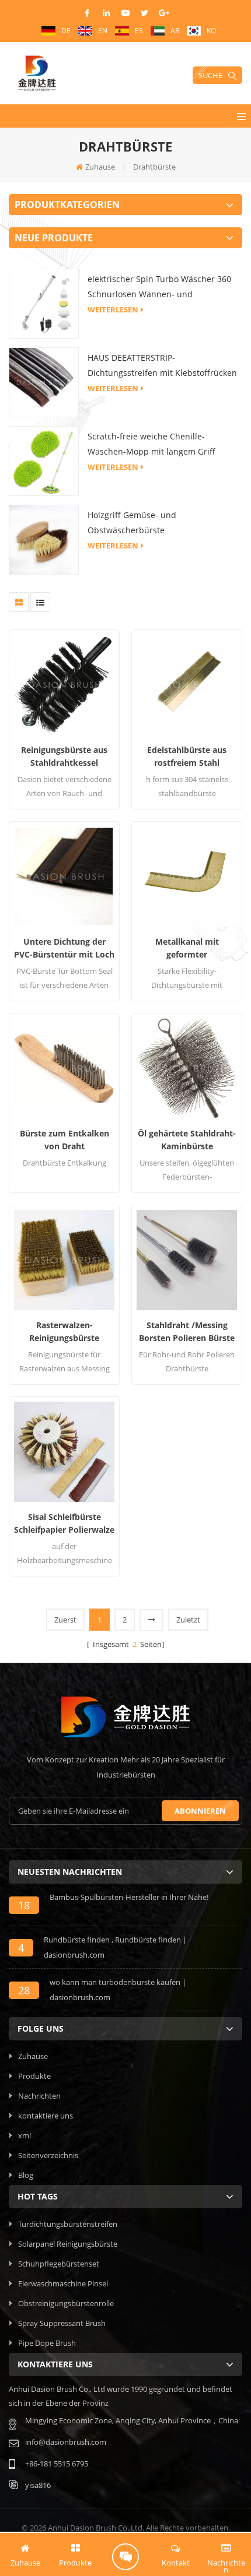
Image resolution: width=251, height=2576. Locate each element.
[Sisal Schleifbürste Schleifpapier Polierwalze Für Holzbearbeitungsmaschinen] (64, 1452)
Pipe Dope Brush (47, 2343)
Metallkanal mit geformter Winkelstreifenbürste (187, 949)
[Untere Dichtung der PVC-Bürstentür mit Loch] (64, 877)
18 (24, 1905)
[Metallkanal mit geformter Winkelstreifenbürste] (187, 877)
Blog (26, 2175)
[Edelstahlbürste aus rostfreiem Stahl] (187, 685)
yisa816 (38, 2485)
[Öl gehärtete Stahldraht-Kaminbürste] (187, 1068)
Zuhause (100, 167)
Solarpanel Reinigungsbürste (68, 2244)
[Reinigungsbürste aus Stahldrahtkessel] (64, 685)
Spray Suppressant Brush (62, 2323)
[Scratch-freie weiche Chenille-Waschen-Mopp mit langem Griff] (44, 460)
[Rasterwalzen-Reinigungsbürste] (64, 1260)
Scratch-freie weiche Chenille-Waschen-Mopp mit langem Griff (151, 444)
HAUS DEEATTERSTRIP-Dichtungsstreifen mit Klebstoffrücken (162, 365)
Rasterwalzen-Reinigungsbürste (64, 1331)
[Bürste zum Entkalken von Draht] (64, 1068)
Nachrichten (39, 2096)
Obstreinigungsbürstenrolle (66, 2303)
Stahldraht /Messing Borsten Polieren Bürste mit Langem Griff (187, 1332)
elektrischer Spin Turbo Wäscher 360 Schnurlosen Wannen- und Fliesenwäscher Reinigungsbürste (159, 288)
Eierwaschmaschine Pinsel (63, 2283)
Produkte (34, 2076)
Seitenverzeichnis (48, 2155)
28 (24, 1990)
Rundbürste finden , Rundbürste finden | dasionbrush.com (115, 1947)
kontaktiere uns (46, 2116)
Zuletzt (188, 1620)
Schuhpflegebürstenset (59, 2264)
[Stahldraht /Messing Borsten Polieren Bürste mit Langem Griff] (187, 1260)
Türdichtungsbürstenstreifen (68, 2224)
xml (25, 2135)
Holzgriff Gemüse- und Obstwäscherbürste (132, 522)
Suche (210, 75)
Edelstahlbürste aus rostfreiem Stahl (187, 756)
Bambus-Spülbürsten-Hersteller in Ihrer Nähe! (129, 1897)
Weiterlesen (113, 309)
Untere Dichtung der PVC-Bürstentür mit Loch (64, 948)
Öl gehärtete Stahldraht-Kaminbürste (187, 1140)
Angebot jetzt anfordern (125, 2557)
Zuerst (65, 1620)
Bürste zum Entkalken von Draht (65, 1140)
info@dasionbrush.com (66, 2442)
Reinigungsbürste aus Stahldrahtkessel (64, 756)
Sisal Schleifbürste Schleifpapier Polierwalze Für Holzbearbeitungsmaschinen (64, 1524)
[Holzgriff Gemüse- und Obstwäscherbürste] (44, 539)
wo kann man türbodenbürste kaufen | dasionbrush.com (118, 1990)
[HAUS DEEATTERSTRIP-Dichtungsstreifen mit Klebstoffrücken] (44, 381)
